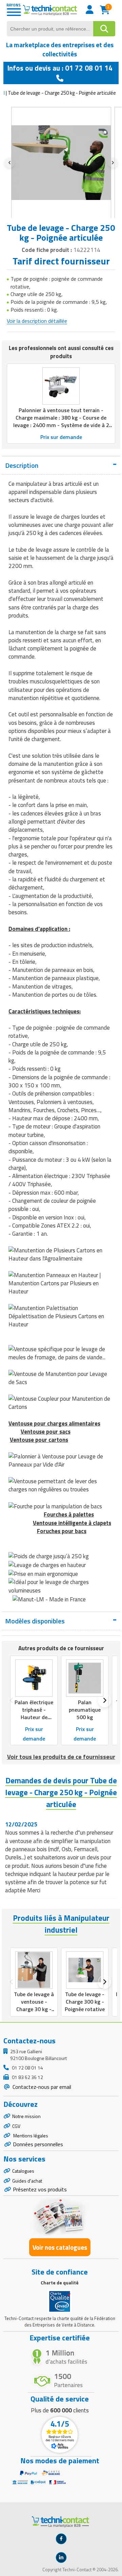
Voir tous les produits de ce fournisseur (61, 1757)
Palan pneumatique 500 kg (85, 1710)
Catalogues (23, 2171)
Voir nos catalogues (60, 2247)
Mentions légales (30, 2136)
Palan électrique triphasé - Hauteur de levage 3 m (34, 1713)
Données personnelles (38, 2144)
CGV (16, 2126)
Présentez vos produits (40, 2189)
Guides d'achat (27, 2181)
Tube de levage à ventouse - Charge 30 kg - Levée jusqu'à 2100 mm (34, 2009)
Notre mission (26, 2116)
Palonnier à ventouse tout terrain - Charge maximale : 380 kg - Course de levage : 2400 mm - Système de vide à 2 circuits (61, 421)
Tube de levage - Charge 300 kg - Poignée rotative (85, 2002)
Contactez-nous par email (41, 2087)
